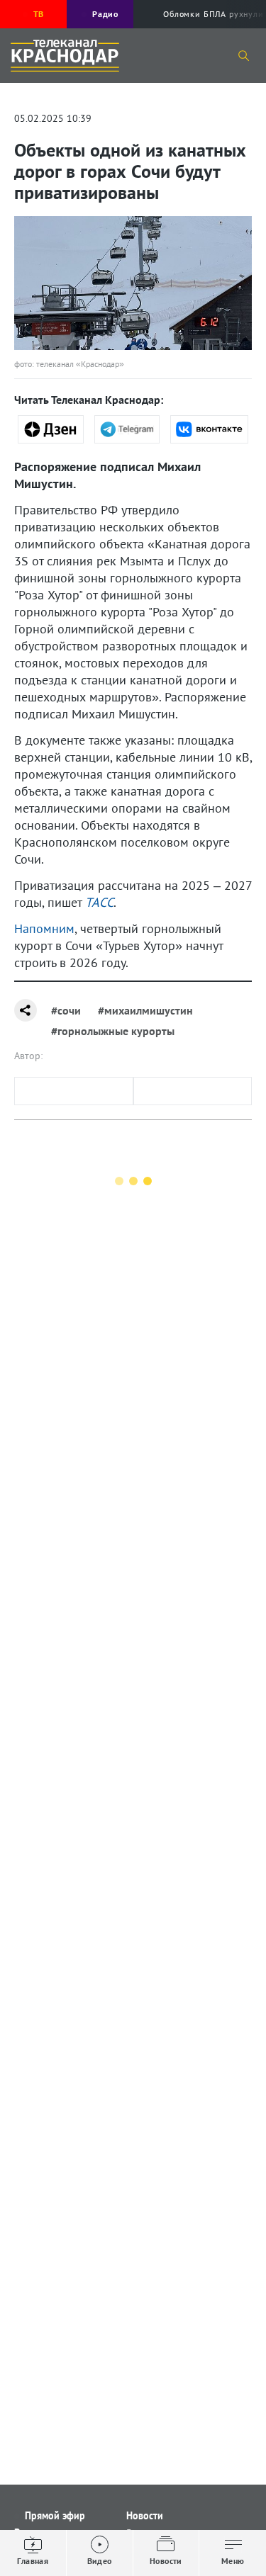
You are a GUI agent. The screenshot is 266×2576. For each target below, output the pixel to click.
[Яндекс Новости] (51, 429)
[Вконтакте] (209, 429)
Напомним (44, 928)
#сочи (66, 1010)
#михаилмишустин (145, 1010)
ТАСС (99, 902)
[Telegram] (127, 429)
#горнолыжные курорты (113, 1031)
